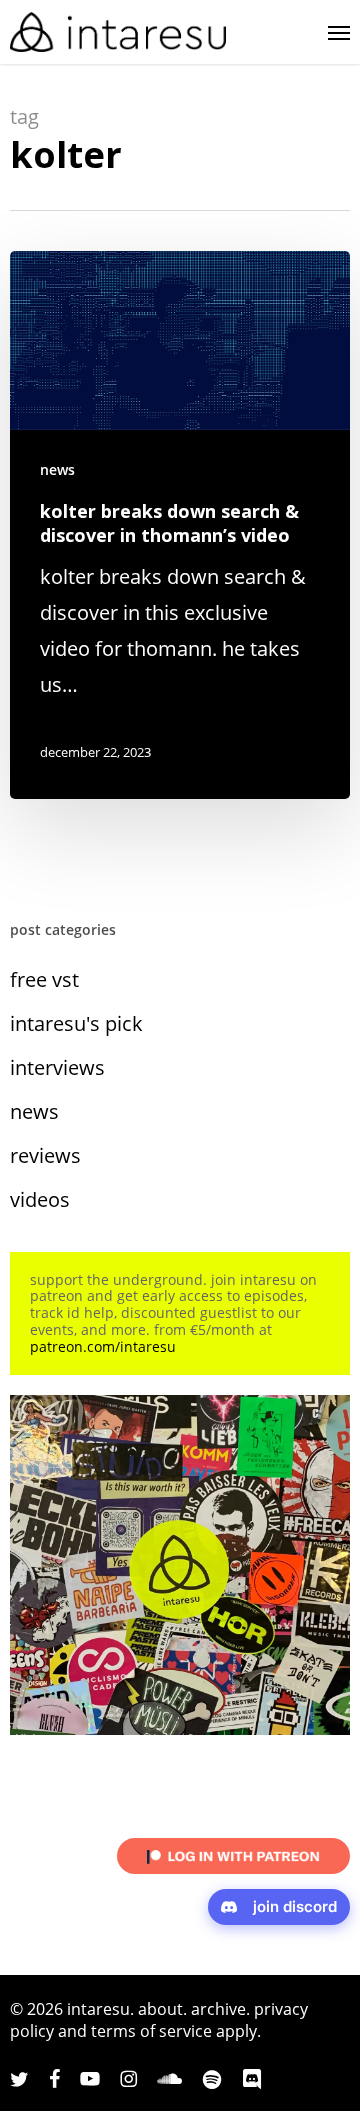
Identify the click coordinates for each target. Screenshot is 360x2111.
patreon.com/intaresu (103, 1346)
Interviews (57, 1067)
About (160, 2009)
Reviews (45, 1155)
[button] (339, 32)
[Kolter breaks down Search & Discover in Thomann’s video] (180, 525)
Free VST (44, 979)
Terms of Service (151, 2031)
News (57, 469)
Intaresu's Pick (76, 1023)
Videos (40, 1199)
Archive (218, 2009)
